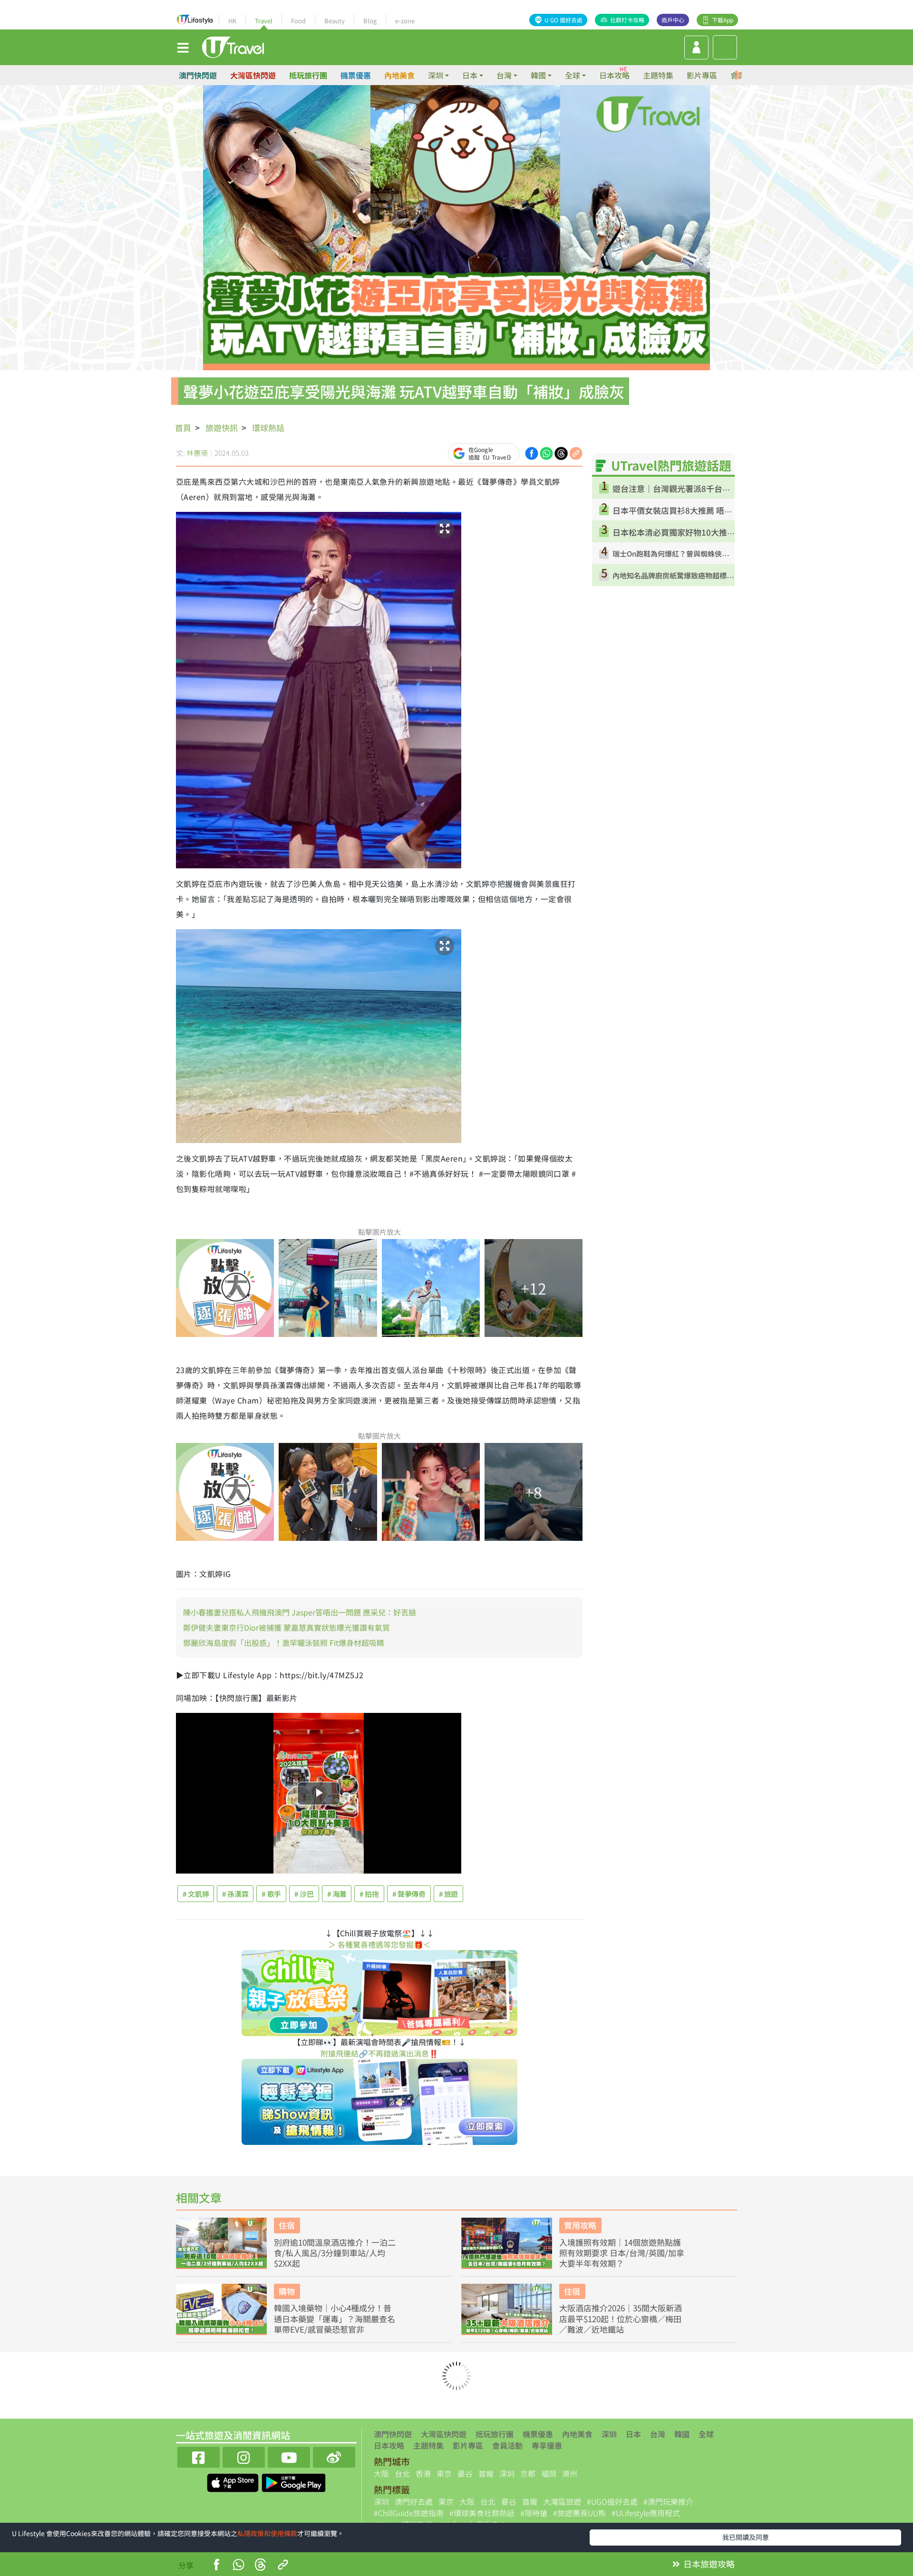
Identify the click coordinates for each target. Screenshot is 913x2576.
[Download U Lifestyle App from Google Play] (294, 2481)
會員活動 (507, 2445)
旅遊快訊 (222, 428)
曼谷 (465, 2473)
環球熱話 (268, 428)
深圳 (609, 2434)
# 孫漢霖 (235, 1894)
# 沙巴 (304, 1894)
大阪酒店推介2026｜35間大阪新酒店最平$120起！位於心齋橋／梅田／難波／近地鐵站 (621, 2318)
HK (232, 21)
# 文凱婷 (196, 1894)
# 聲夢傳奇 (409, 1894)
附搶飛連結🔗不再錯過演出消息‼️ (379, 2053)
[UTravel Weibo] (334, 2456)
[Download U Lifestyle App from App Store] (234, 2481)
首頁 (183, 428)
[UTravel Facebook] (199, 2456)
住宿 (287, 2225)
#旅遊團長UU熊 (579, 2513)
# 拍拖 (369, 1894)
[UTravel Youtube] (289, 2456)
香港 (423, 2473)
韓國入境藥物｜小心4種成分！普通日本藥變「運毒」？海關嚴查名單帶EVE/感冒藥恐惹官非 (335, 2318)
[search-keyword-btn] (725, 47)
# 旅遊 (449, 1894)
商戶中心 (673, 20)
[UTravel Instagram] (244, 2456)
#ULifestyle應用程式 (646, 2513)
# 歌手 (271, 1894)
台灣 (658, 2434)
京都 (528, 2473)
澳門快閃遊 (198, 75)
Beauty (335, 21)
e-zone (405, 21)
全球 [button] (573, 75)
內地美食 (399, 75)
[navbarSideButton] (183, 47)
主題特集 (658, 75)
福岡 (549, 2473)
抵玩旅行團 (308, 75)
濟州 (570, 2473)
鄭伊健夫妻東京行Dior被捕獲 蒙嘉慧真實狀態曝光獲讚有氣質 (287, 1627)
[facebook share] (532, 452)
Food (298, 21)
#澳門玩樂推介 (668, 2501)
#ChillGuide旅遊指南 (409, 2513)
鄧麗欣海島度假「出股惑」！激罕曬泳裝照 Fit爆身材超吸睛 (284, 1643)
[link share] (576, 452)
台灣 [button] (504, 75)
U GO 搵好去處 (563, 20)
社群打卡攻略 (627, 20)
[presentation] (738, 75)
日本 (633, 2434)
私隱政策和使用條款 (267, 2533)
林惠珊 (197, 453)
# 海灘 (337, 1894)
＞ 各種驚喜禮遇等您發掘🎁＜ (379, 1944)
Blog (370, 21)
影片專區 (702, 75)
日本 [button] (470, 75)
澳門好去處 (414, 2501)
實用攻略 (580, 2225)
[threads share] (561, 452)
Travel (264, 21)
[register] (696, 48)
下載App (723, 20)
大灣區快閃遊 (253, 75)
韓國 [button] (538, 75)
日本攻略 (614, 75)
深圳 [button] (436, 75)
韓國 (682, 2434)
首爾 (486, 2473)
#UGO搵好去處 (612, 2501)
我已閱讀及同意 (746, 2537)
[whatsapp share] (546, 452)
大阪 (381, 2473)
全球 (706, 2434)
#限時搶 (534, 2513)
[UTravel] (233, 46)
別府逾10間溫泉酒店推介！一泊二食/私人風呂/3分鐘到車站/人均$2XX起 (335, 2253)
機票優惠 (356, 75)
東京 (444, 2473)
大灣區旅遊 (562, 2501)
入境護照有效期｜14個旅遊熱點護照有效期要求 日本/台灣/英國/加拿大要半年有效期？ (622, 2253)
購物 (287, 2291)
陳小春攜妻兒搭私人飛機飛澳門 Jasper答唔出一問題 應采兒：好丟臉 (300, 1612)
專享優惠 (547, 2445)
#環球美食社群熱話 (482, 2513)
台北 (402, 2473)
